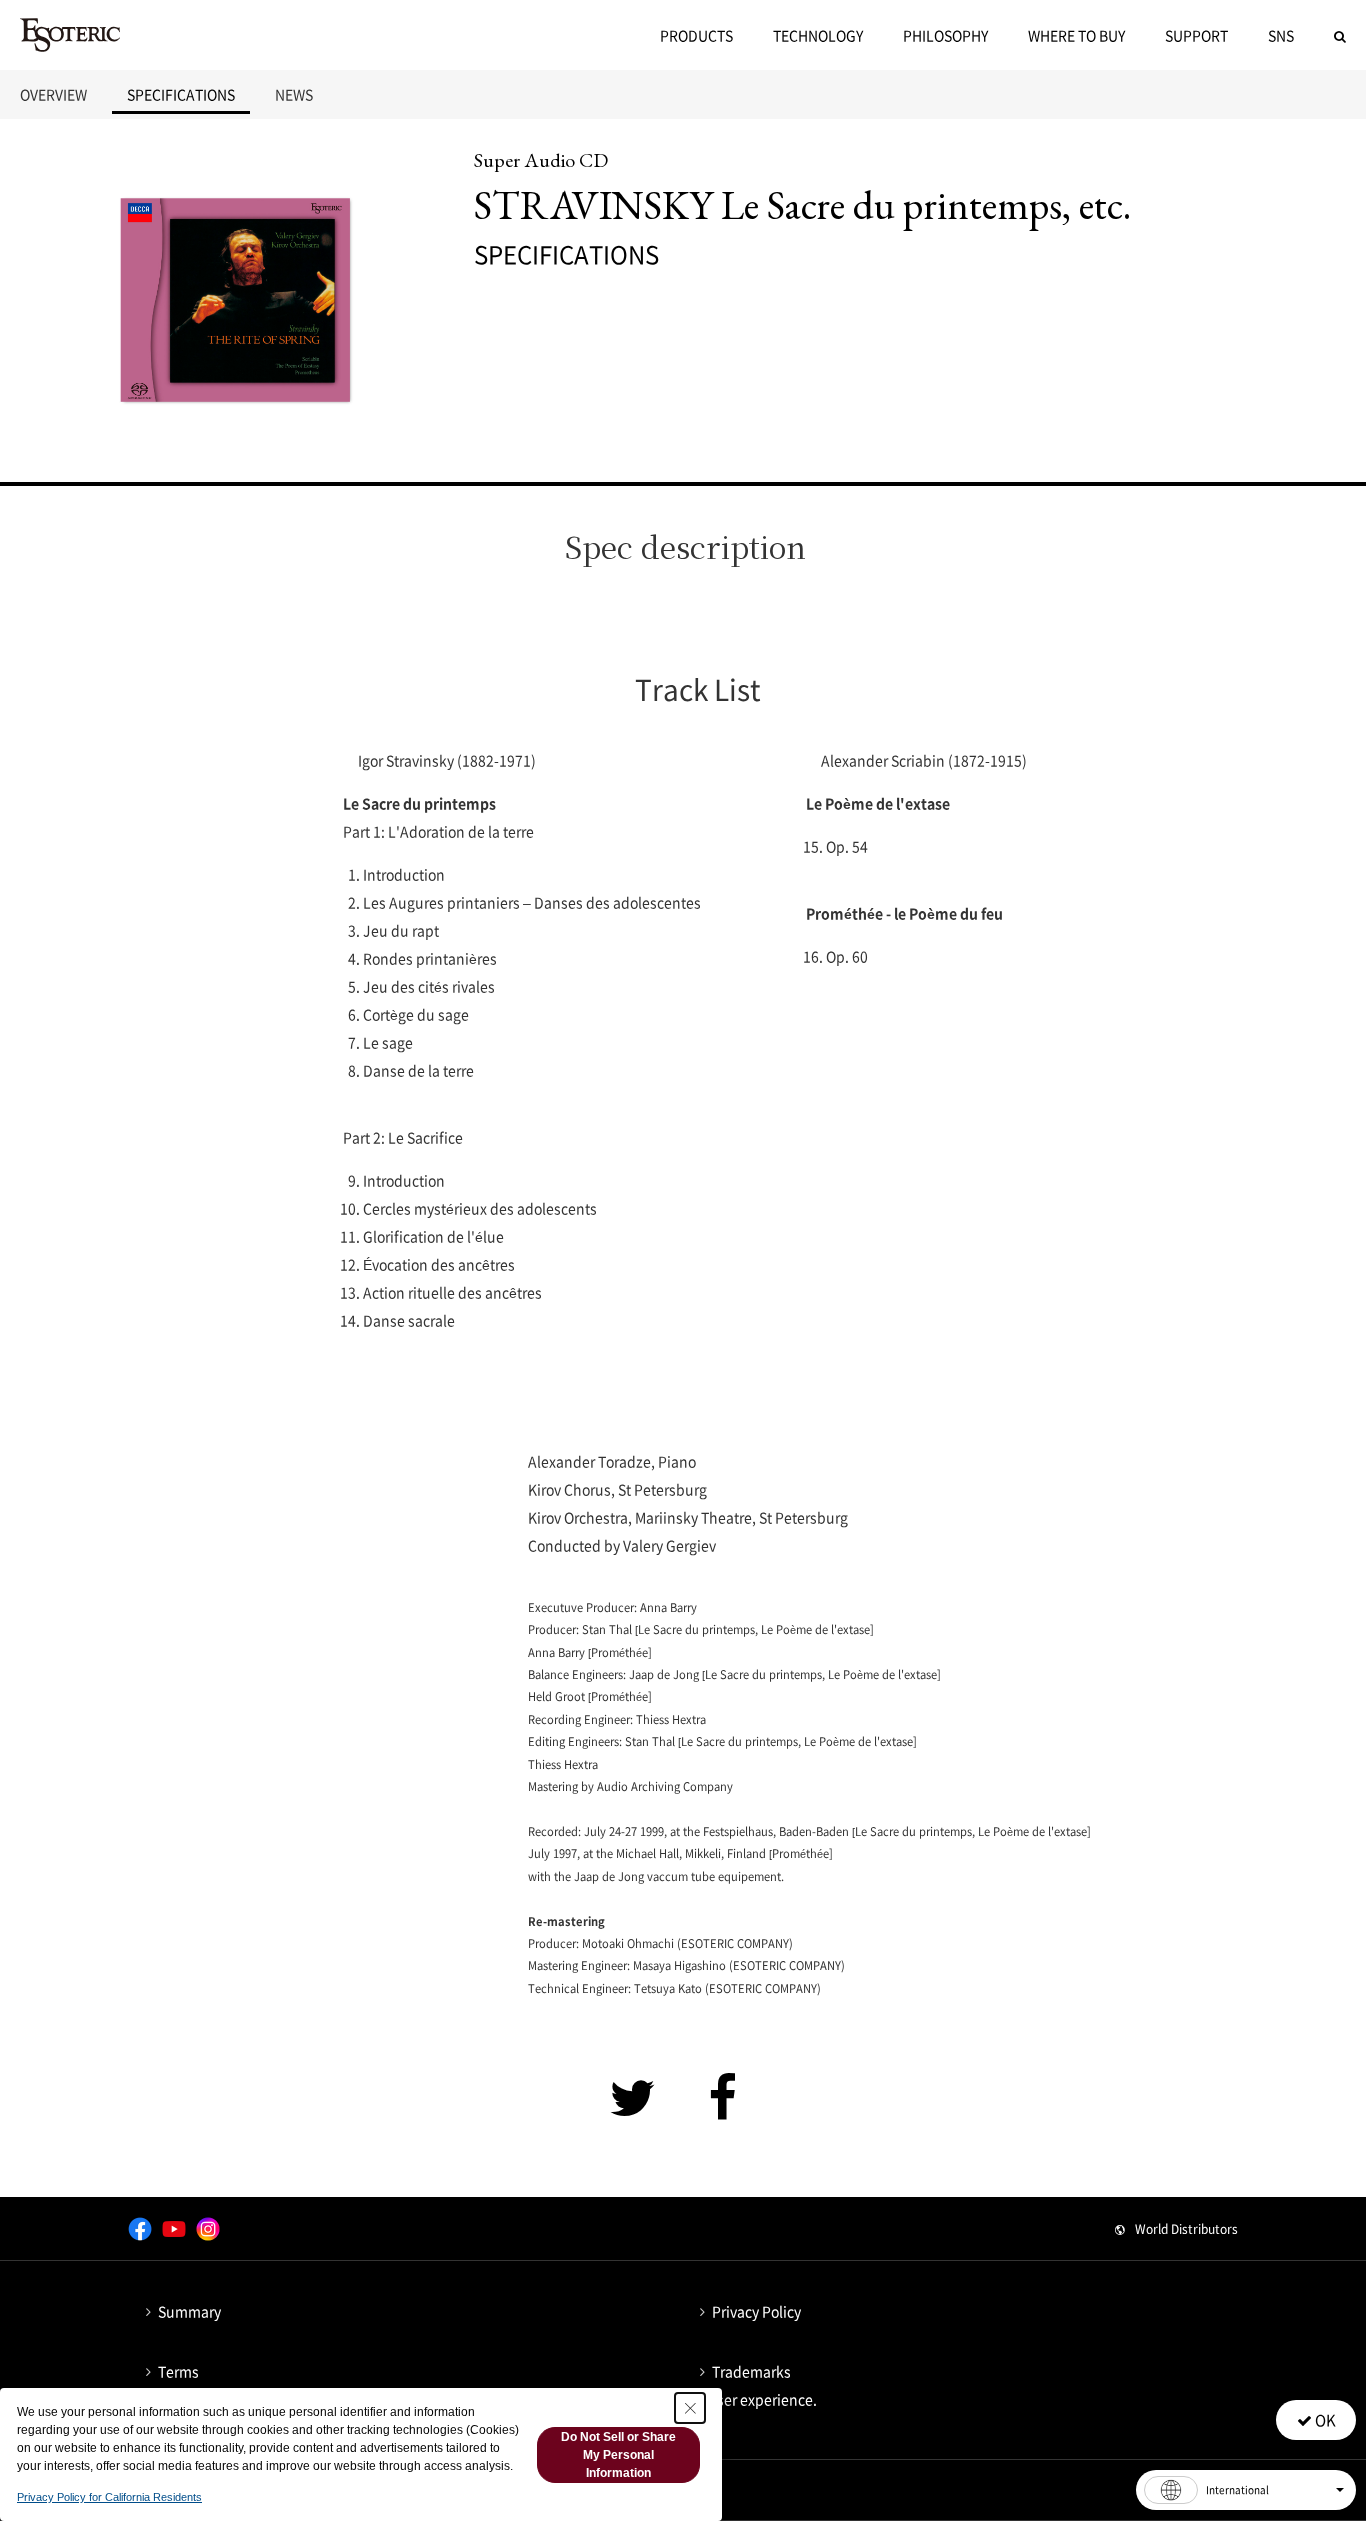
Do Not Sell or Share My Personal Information (618, 2455)
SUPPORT (1196, 35)
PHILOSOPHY (945, 35)
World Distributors (1186, 2229)
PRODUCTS (696, 35)
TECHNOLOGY (818, 35)
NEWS (294, 94)
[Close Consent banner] (690, 2408)
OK (1324, 2420)
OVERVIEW (53, 94)
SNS (1281, 35)
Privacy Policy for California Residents (109, 2497)
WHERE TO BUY (1076, 35)
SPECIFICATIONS (181, 94)
